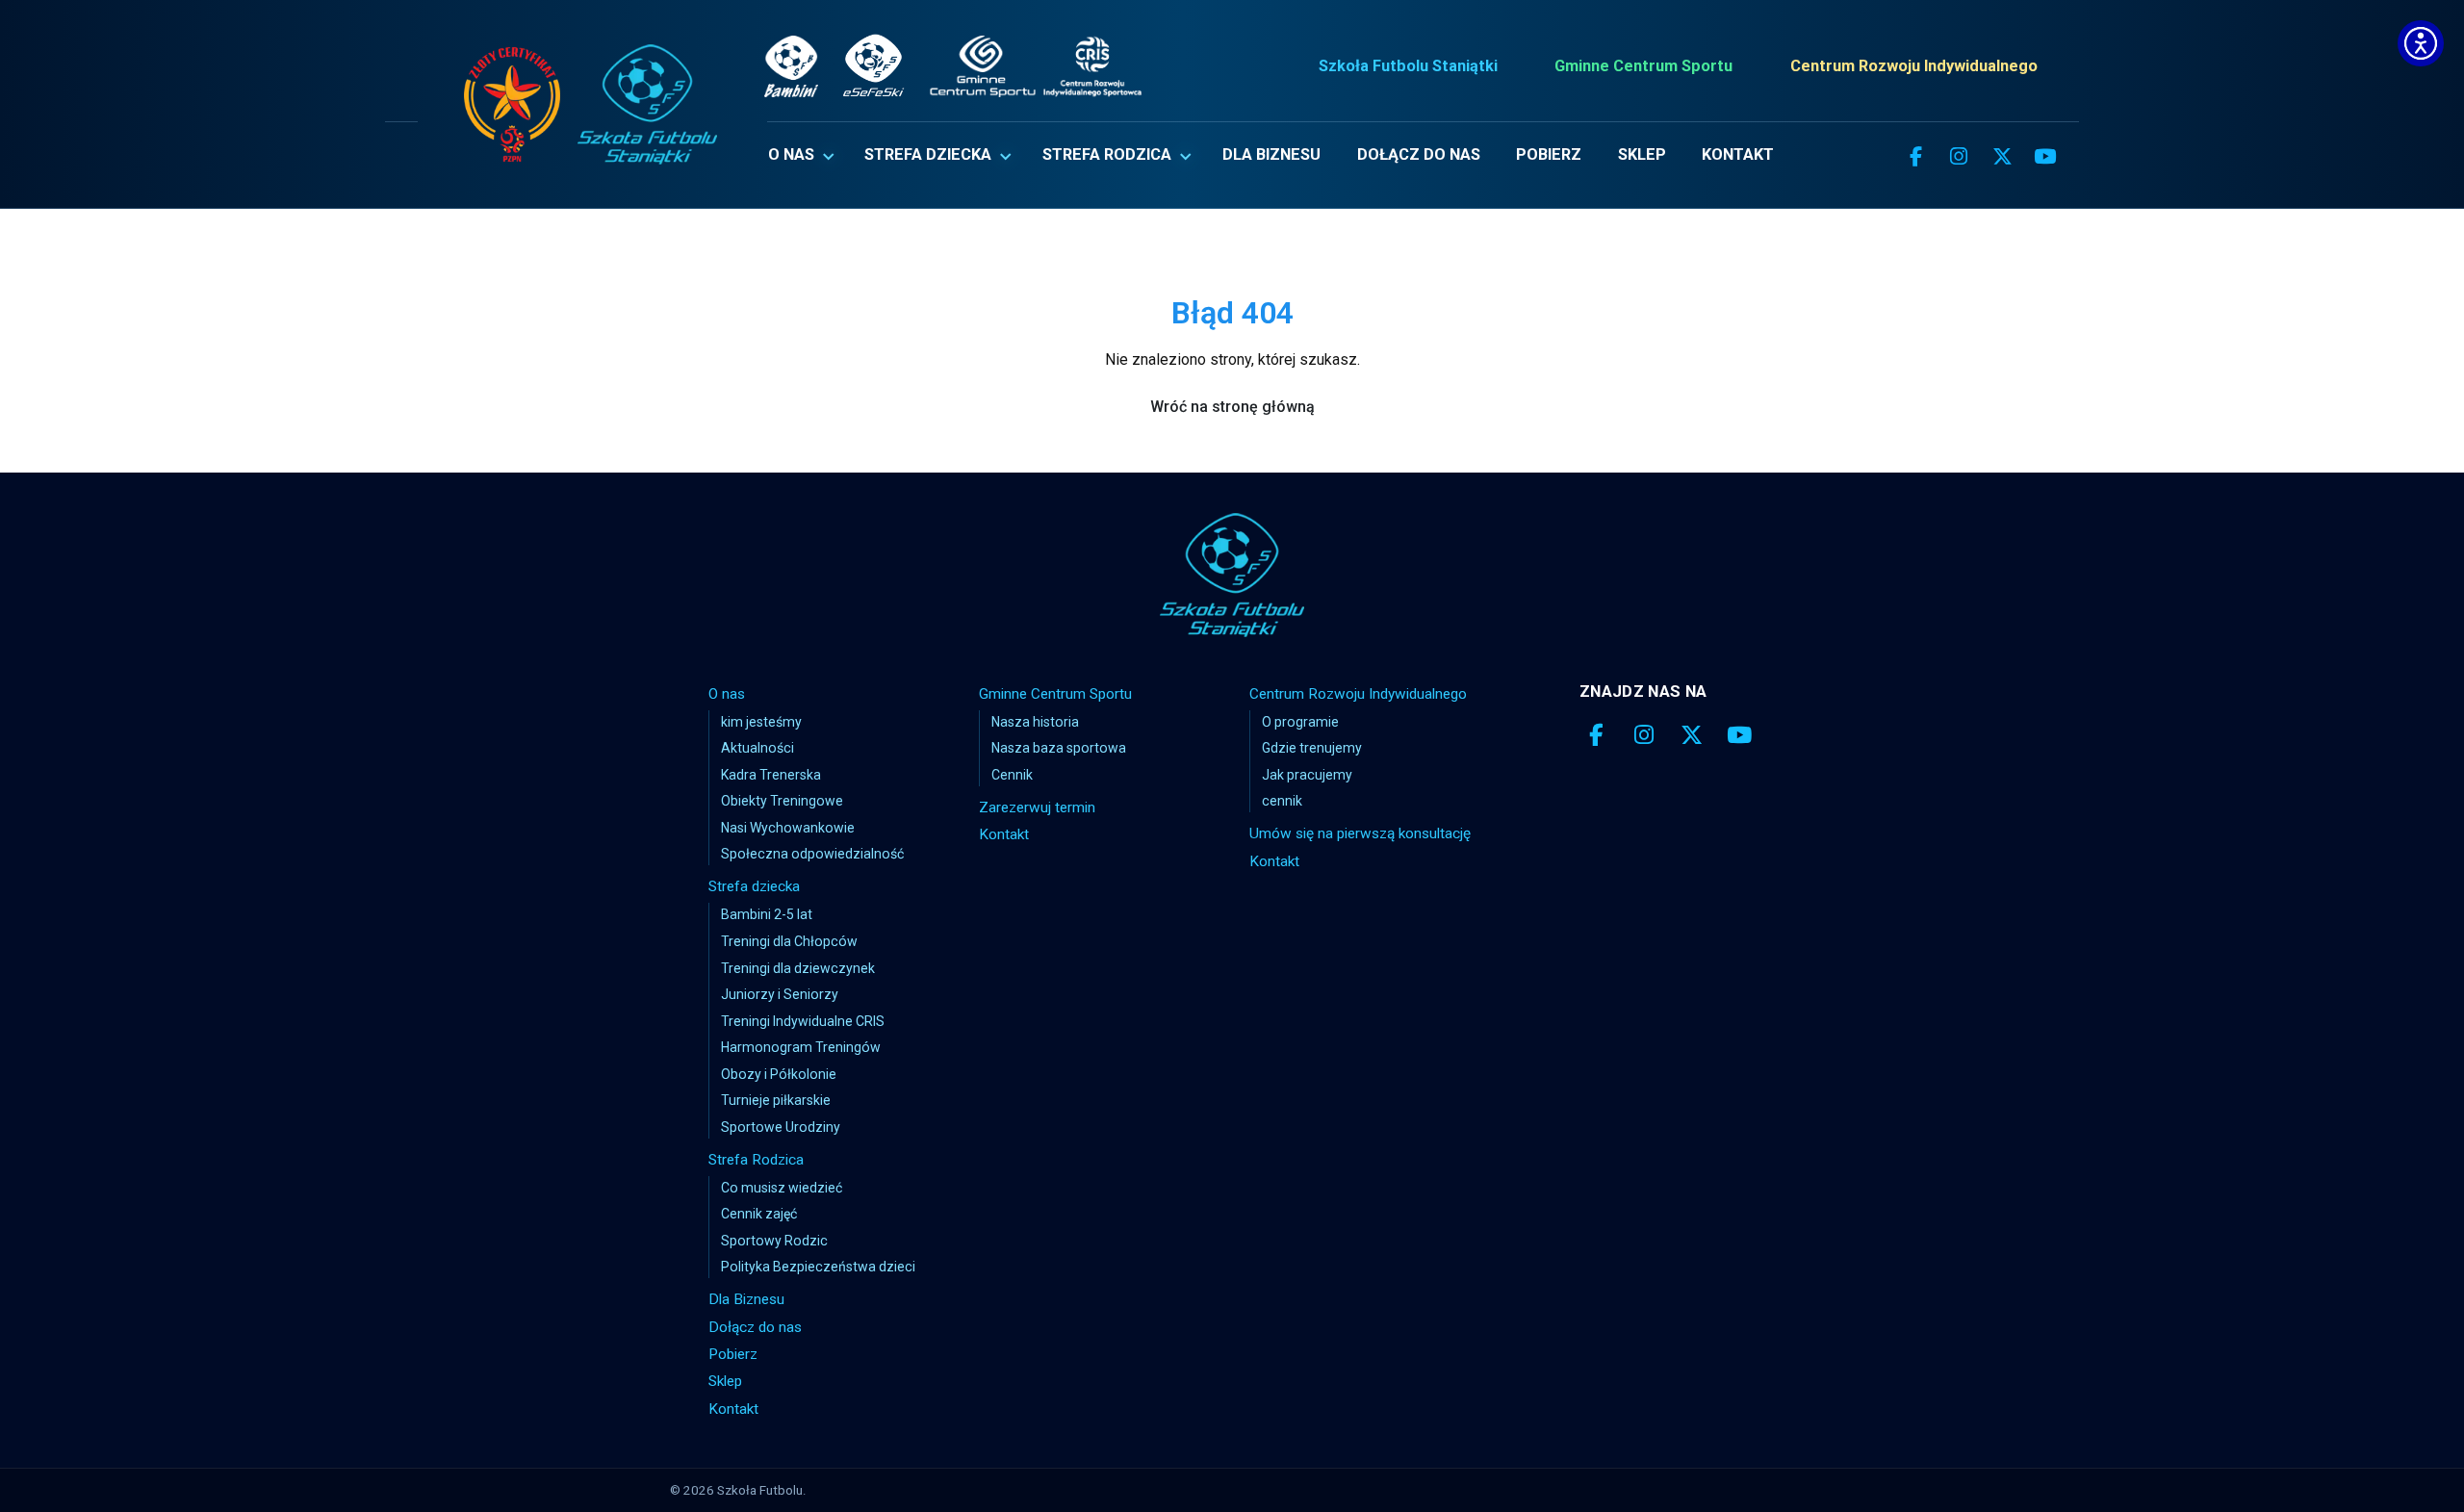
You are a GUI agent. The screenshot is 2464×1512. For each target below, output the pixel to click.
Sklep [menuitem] (1642, 154)
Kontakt (733, 1409)
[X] (2002, 157)
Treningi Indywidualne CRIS (803, 1021)
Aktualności (757, 748)
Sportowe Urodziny (781, 1127)
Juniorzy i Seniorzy (780, 994)
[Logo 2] (647, 104)
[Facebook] (1915, 157)
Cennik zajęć (759, 1214)
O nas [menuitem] (791, 154)
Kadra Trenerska (771, 775)
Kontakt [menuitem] (1738, 154)
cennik (1282, 801)
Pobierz (733, 1354)
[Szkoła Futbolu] (1232, 575)
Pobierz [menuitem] (1549, 154)
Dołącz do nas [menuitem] (1419, 154)
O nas (727, 694)
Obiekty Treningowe (782, 801)
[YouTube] (2045, 157)
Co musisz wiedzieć (782, 1188)
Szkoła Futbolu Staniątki (1408, 66)
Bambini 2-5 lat (767, 914)
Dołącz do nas (755, 1327)
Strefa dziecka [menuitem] (928, 154)
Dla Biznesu (746, 1299)
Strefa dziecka (754, 886)
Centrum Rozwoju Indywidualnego (1914, 66)
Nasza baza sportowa (1059, 748)
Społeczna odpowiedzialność (812, 854)
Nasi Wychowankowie (788, 828)
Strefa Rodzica (756, 1160)
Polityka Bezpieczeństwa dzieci (818, 1267)
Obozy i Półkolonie (779, 1074)
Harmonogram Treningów (801, 1047)
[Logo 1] (512, 104)
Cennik (1012, 775)
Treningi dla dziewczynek (798, 968)
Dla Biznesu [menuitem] (1271, 154)
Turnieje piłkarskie (776, 1100)
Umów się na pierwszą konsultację (1360, 833)
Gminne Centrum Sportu (1643, 66)
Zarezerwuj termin (1037, 807)
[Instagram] (1959, 157)
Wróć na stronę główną (1232, 407)
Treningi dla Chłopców (789, 941)
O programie (1300, 722)
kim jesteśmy (761, 722)
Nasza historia (1035, 722)
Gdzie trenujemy (1312, 748)
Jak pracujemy (1307, 775)
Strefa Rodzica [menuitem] (1107, 154)
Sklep (725, 1381)
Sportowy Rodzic (774, 1241)
